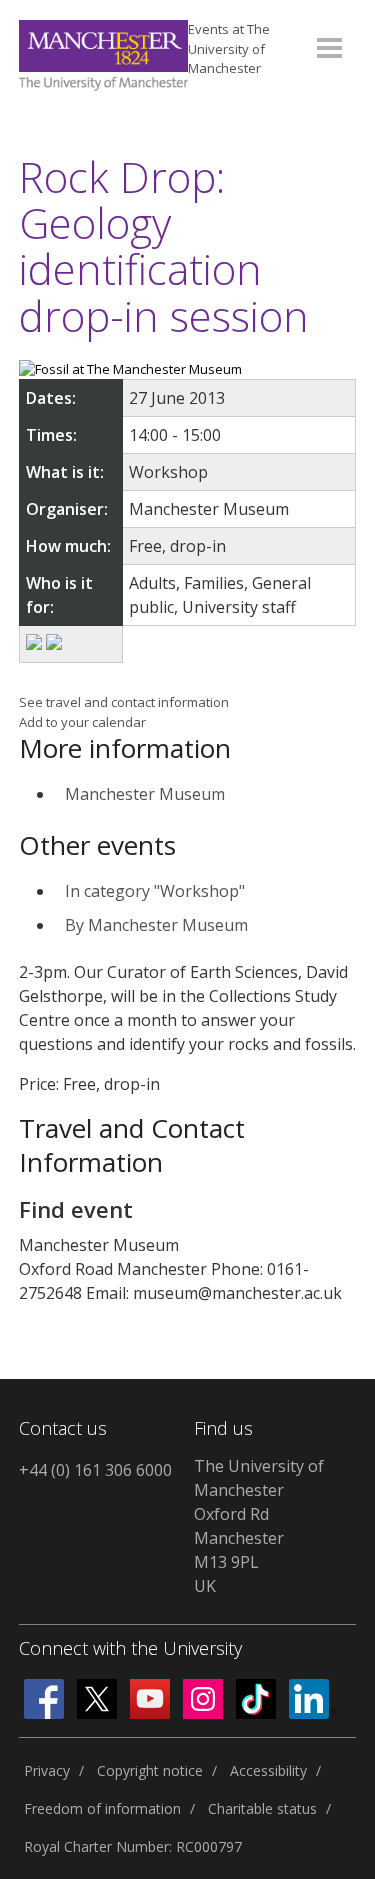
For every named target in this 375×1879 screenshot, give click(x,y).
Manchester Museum (145, 794)
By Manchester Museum (156, 925)
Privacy (47, 1770)
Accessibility (268, 1770)
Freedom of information (102, 1808)
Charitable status (262, 1808)
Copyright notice (150, 1770)
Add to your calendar (82, 722)
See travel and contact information (124, 702)
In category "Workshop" (155, 891)
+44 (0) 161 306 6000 (95, 1470)
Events (229, 48)
